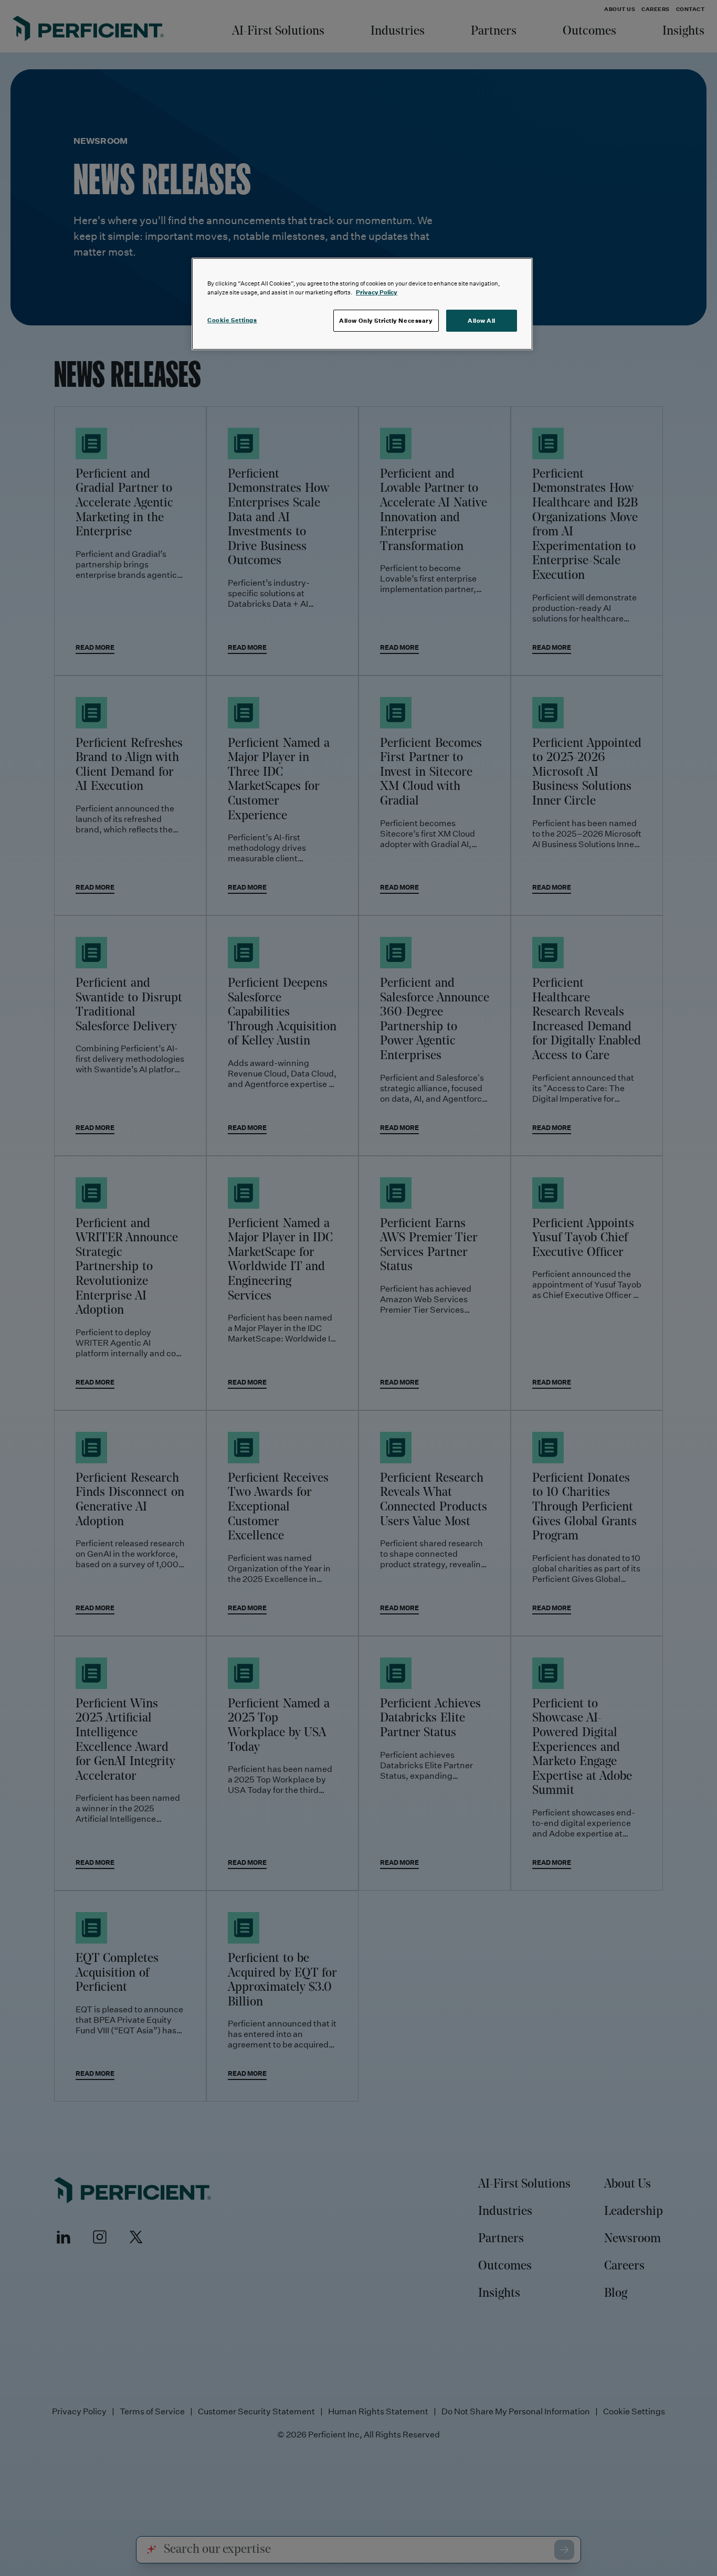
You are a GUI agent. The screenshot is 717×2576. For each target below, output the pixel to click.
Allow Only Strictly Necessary (386, 320)
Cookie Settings (232, 320)
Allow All (482, 320)
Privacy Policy (377, 292)
